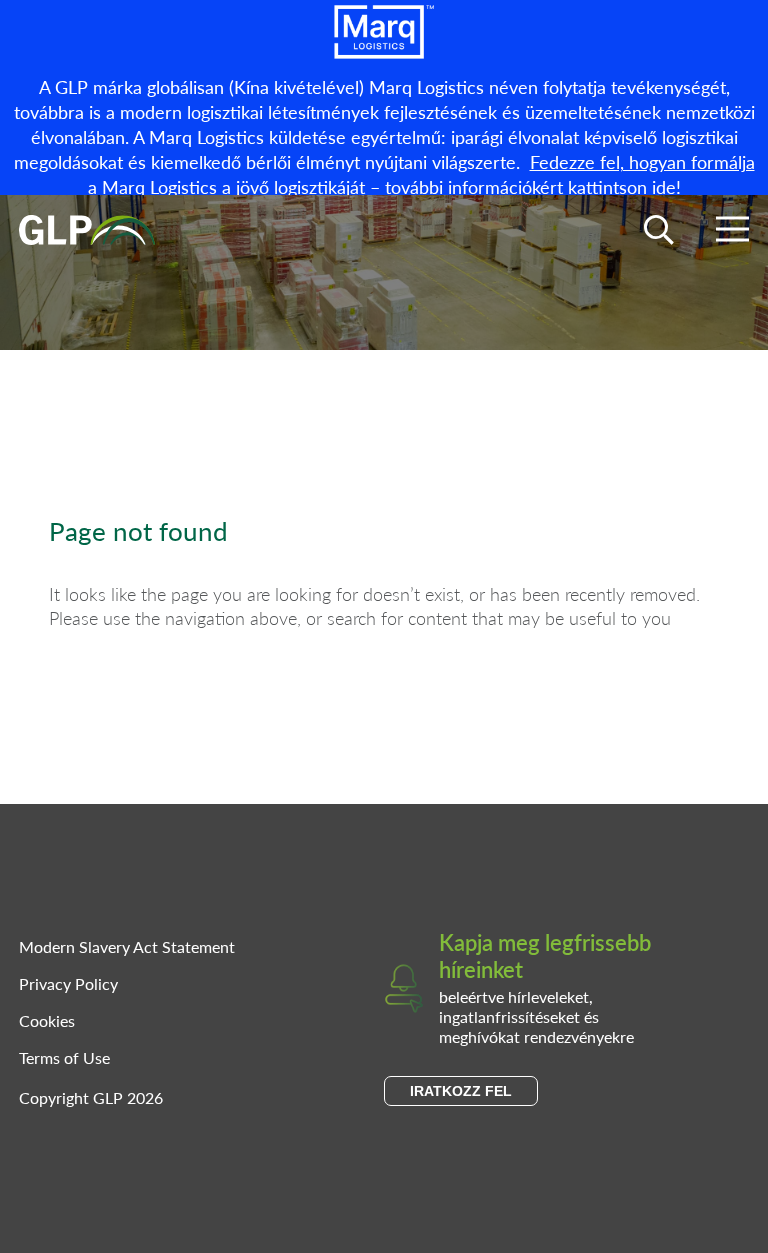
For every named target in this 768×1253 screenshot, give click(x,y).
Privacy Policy (68, 983)
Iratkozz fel (461, 1091)
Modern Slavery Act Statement (127, 946)
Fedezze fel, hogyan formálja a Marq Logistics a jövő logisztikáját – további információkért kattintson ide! (421, 174)
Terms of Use (64, 1057)
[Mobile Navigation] (732, 232)
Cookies (47, 1020)
